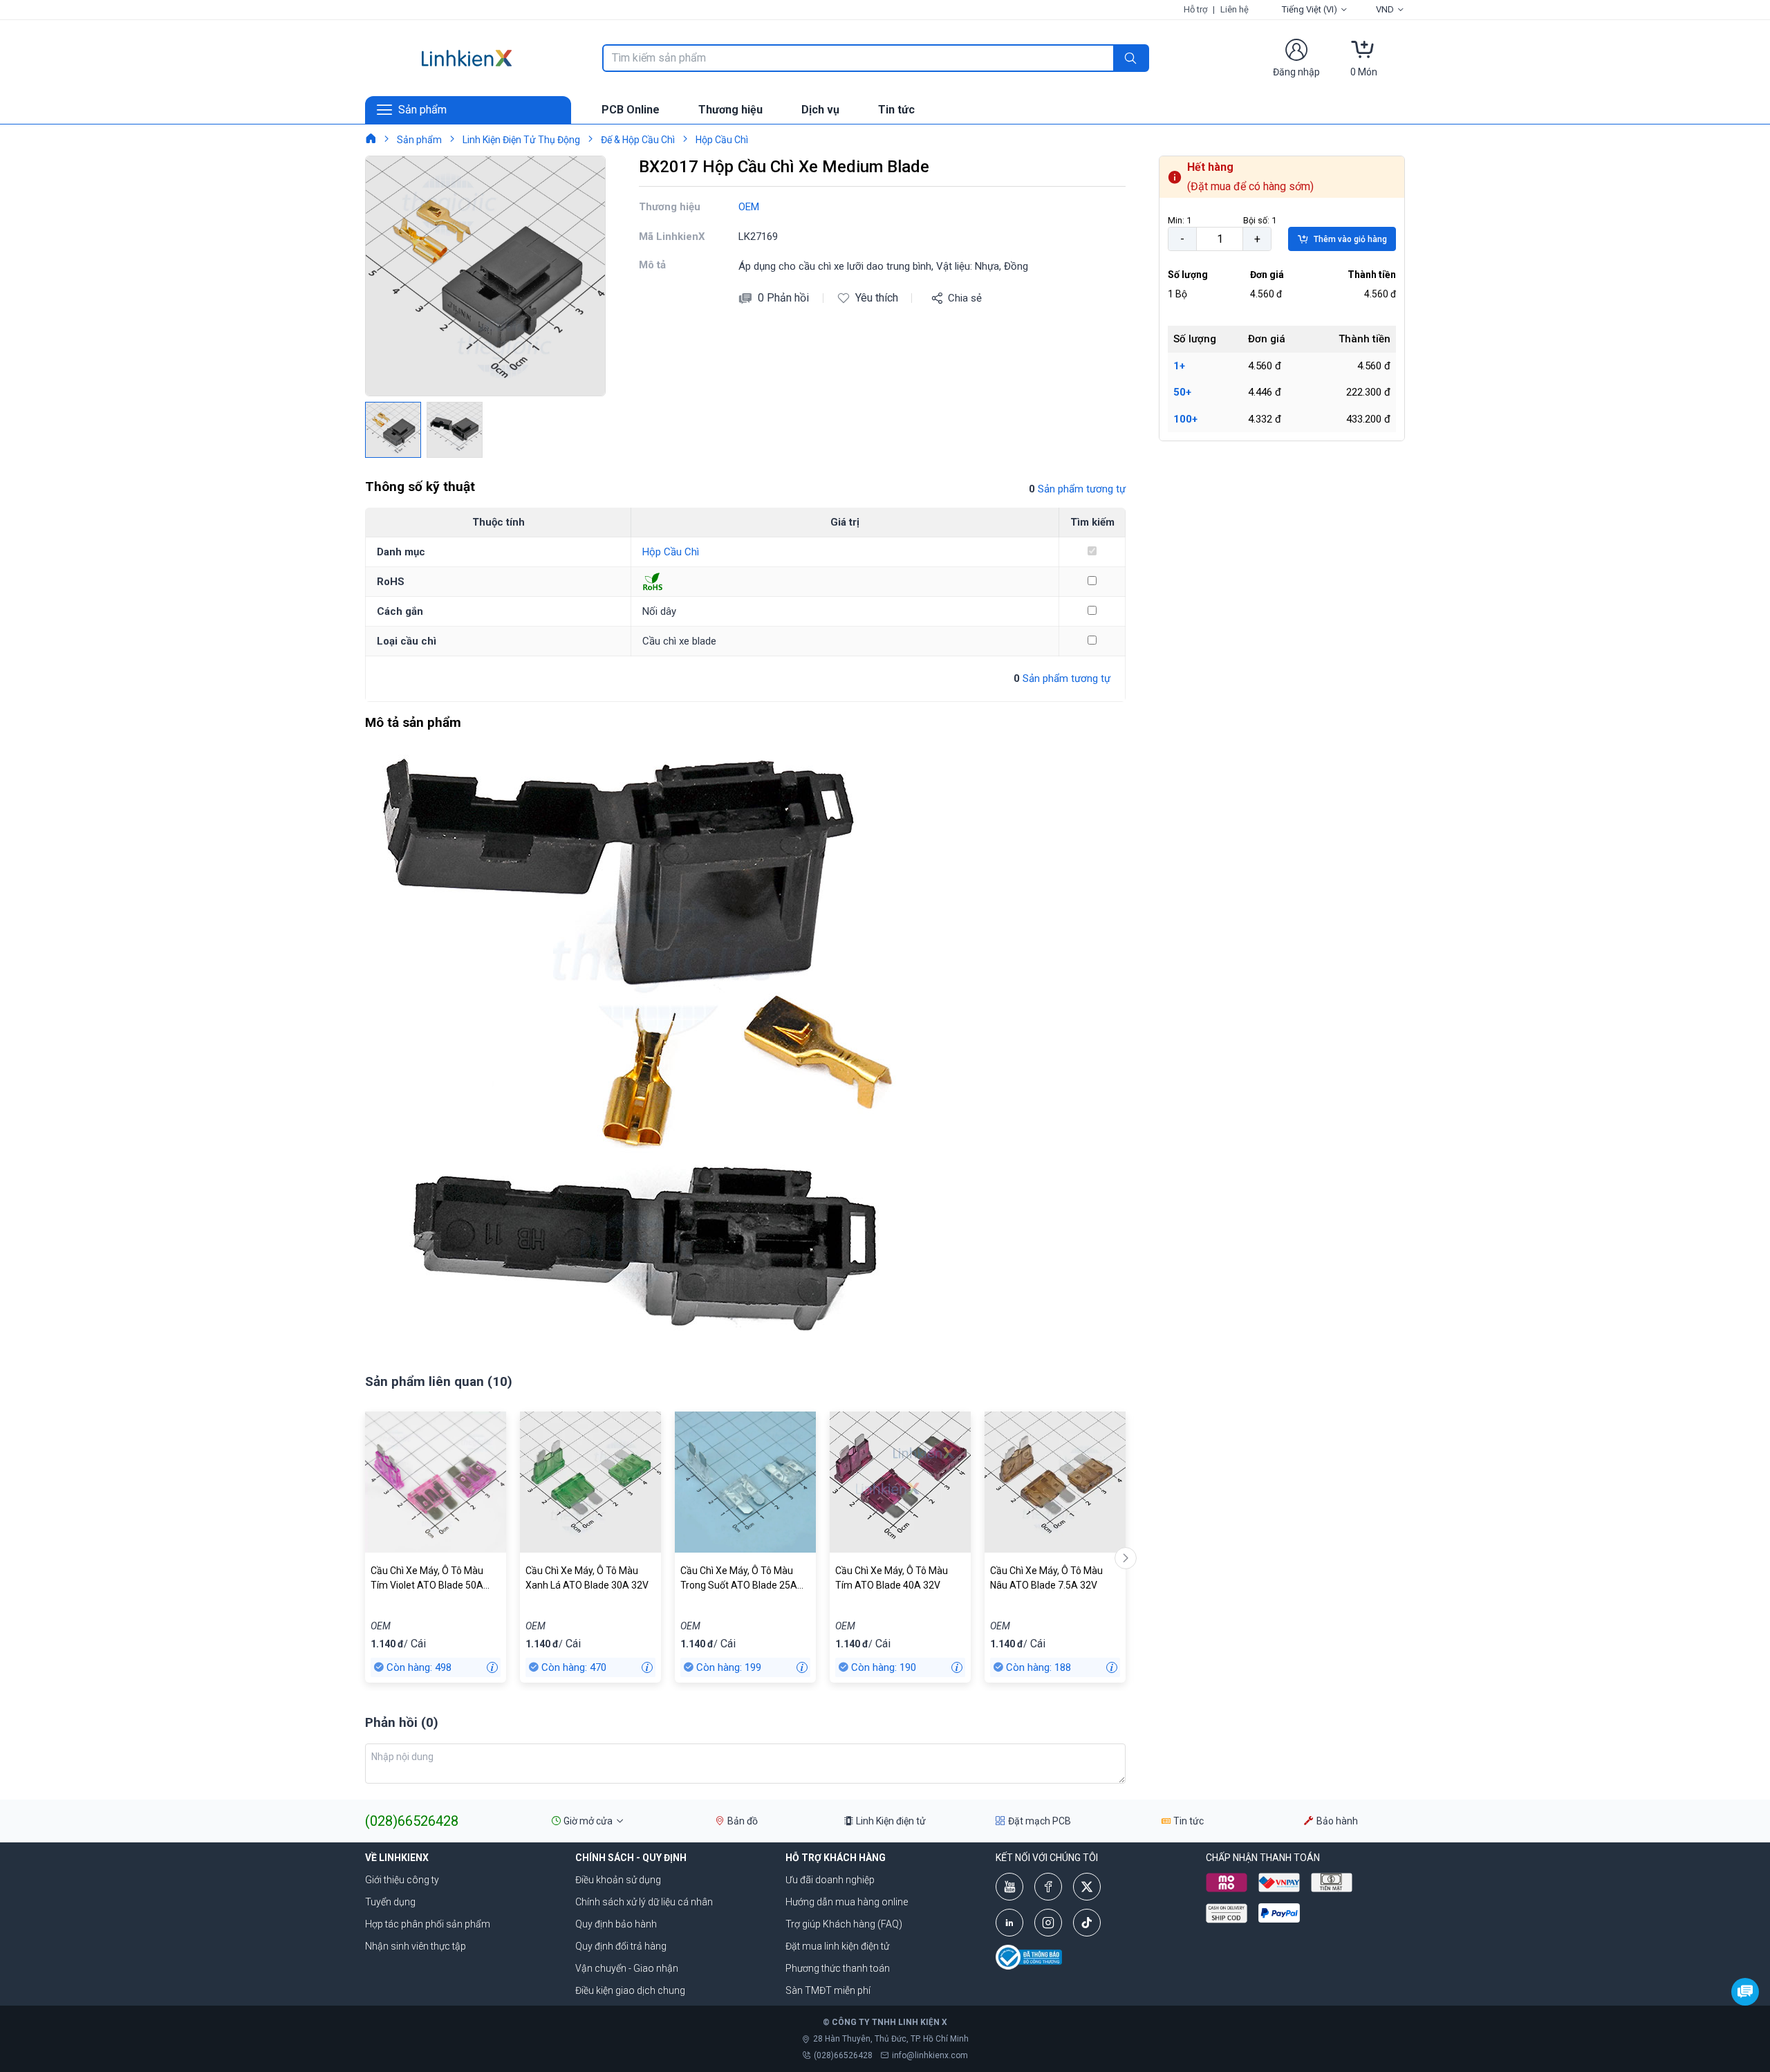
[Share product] (937, 298)
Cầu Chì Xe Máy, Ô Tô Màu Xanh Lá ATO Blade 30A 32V (587, 1578)
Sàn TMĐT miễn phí (828, 1990)
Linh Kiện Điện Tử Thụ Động (521, 140)
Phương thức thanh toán (838, 1968)
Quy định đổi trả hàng (621, 1946)
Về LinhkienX (397, 1858)
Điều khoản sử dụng (618, 1880)
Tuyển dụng (390, 1902)
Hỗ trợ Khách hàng (836, 1858)
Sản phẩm (419, 140)
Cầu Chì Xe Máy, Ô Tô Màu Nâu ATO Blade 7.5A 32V (1046, 1578)
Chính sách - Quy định (631, 1858)
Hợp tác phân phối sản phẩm (428, 1924)
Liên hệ (1235, 9)
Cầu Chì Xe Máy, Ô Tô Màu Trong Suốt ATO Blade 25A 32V (739, 1579)
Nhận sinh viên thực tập (416, 1946)
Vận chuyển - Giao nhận (627, 1968)
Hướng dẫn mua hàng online (847, 1902)
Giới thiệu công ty (402, 1880)
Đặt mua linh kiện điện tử (837, 1946)
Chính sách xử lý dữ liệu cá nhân (644, 1902)
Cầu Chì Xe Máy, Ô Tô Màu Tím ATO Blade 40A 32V (892, 1578)
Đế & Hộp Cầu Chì (638, 140)
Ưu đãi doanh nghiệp (830, 1880)
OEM (749, 207)
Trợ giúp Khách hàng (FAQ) (844, 1924)
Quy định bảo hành (616, 1924)
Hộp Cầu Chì (722, 140)
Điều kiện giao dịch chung (630, 1990)
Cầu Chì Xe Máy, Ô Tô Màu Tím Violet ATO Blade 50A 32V (427, 1579)
